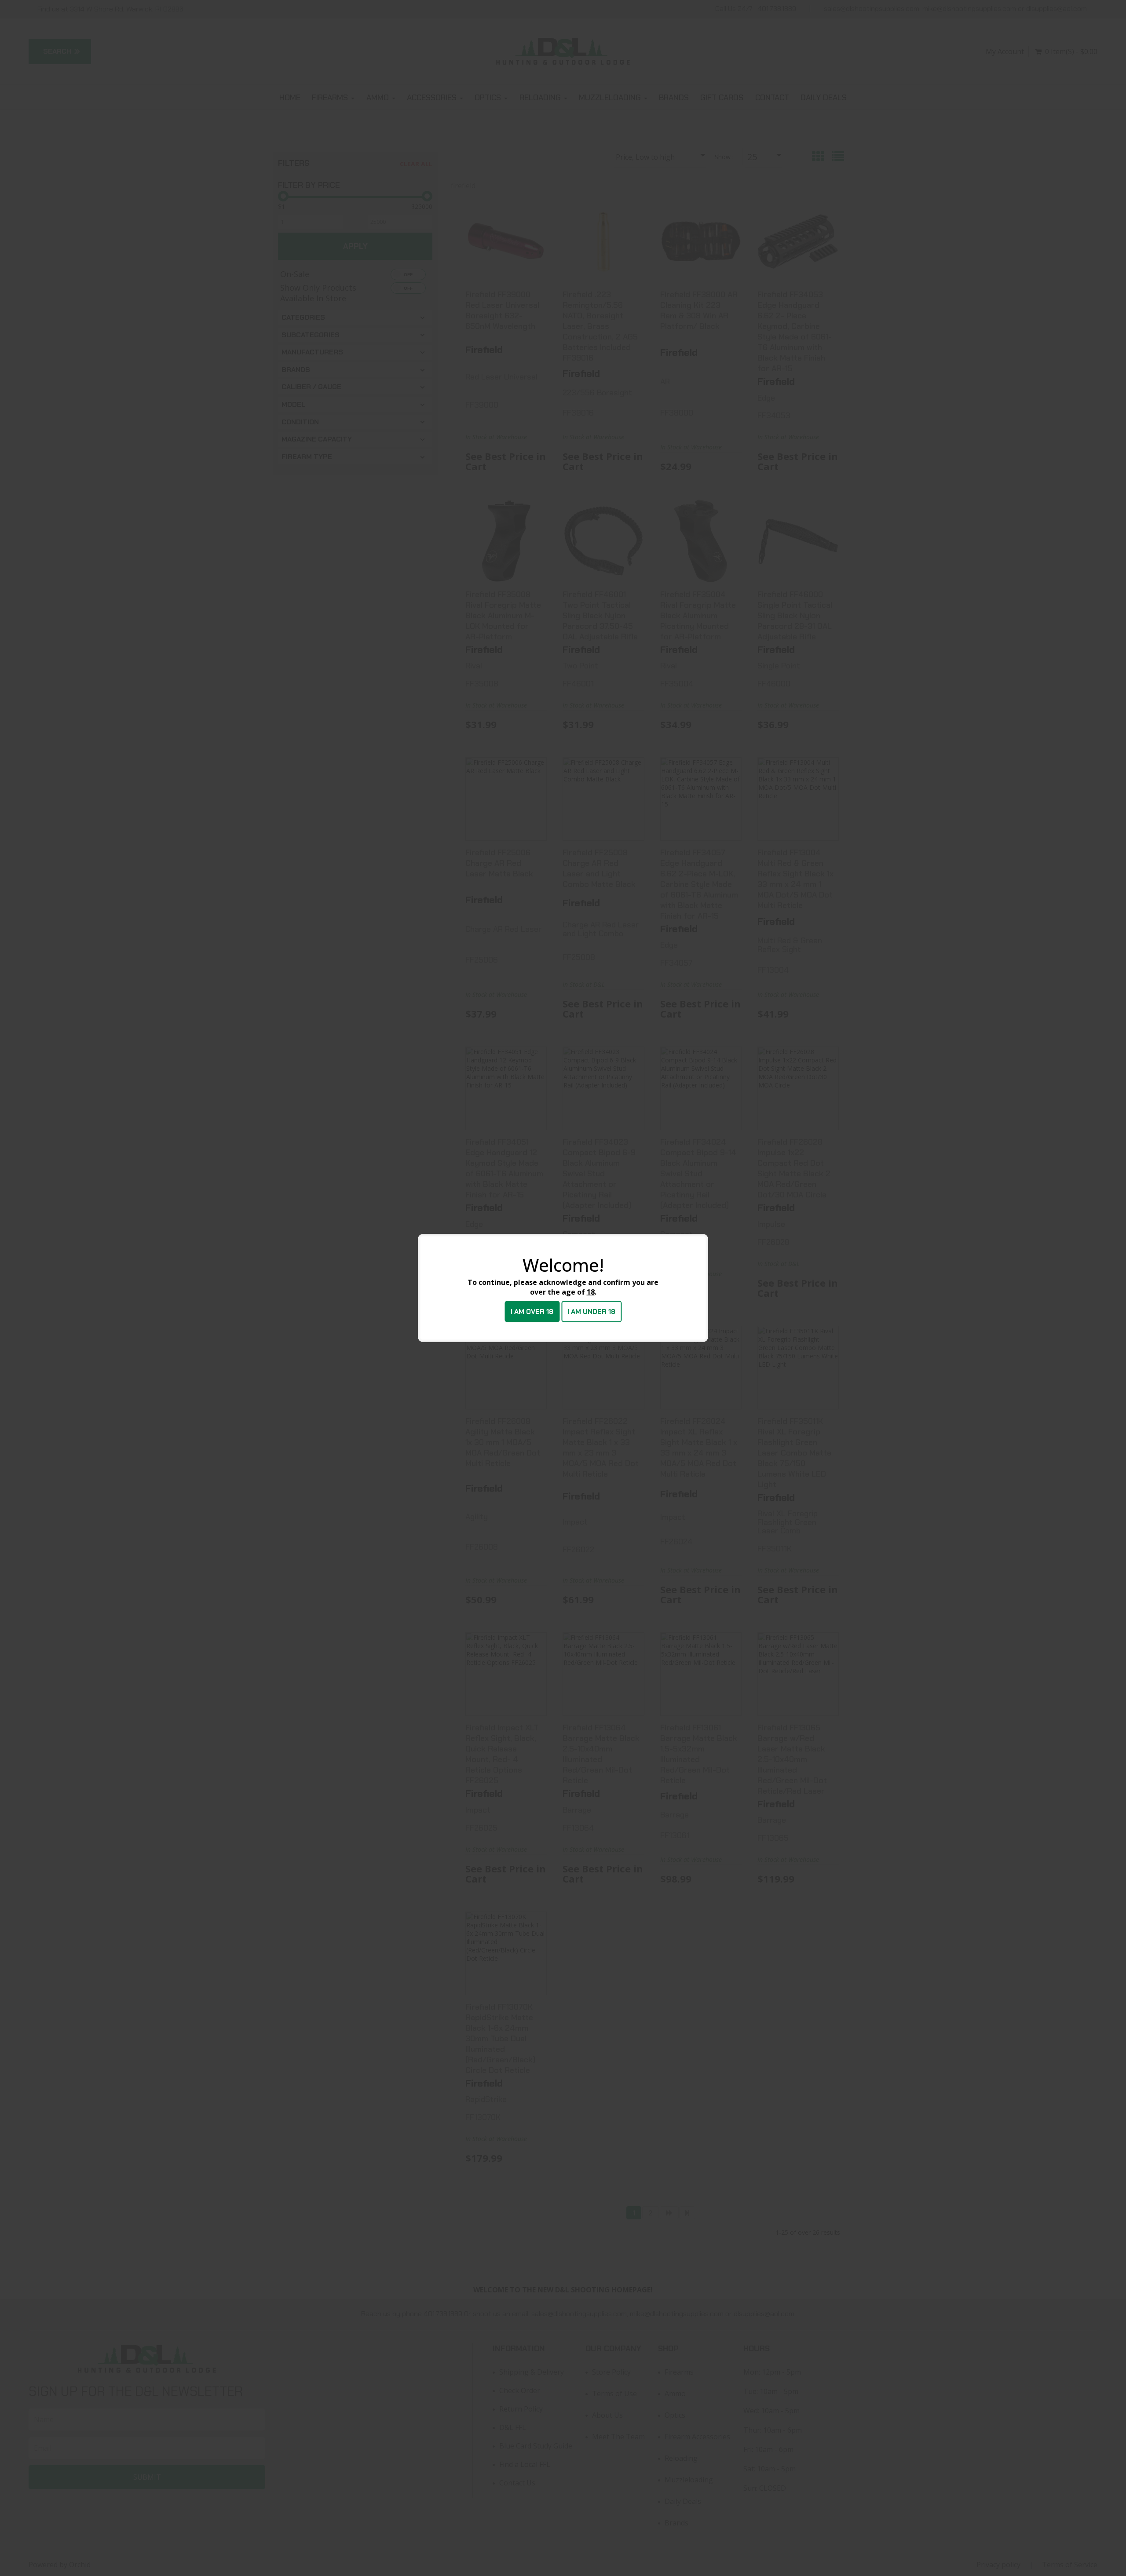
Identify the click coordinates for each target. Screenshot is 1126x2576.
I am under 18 (591, 1312)
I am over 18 (532, 1312)
